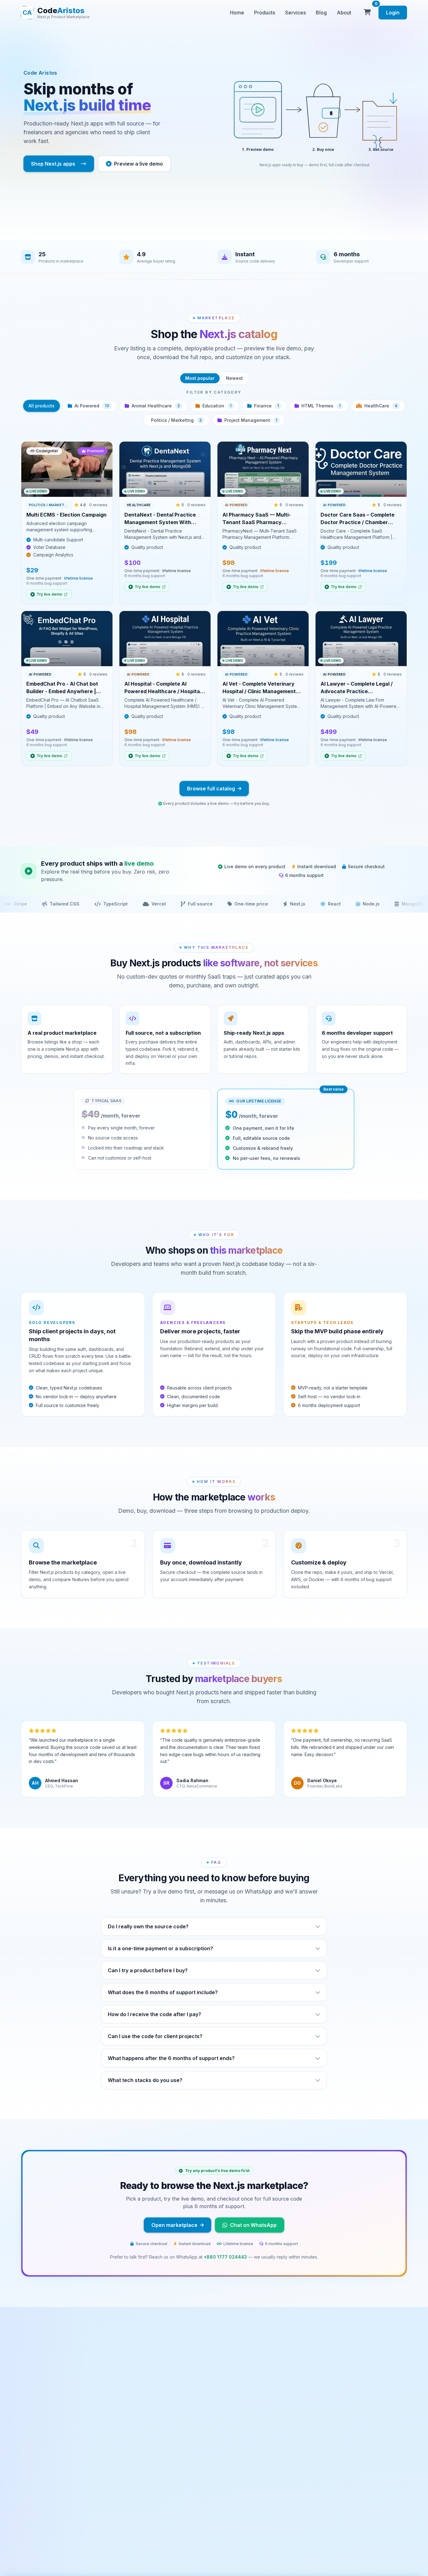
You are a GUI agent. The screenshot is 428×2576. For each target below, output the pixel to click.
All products (42, 406)
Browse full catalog (211, 789)
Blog (321, 13)
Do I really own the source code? (148, 1926)
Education (217, 406)
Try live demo (50, 594)
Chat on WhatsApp (253, 2225)
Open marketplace (174, 2225)
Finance (266, 406)
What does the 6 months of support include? (163, 1992)
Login (393, 13)
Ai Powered (92, 406)
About (344, 13)
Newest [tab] (234, 378)
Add (102, 492)
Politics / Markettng (176, 420)
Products (265, 13)
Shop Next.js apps (53, 164)
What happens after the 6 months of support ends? (171, 2058)
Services (295, 13)
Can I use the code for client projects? (155, 2036)
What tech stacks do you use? (145, 2080)
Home (237, 13)
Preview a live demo (138, 164)
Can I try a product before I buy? (148, 1970)
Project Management (251, 420)
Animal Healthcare (156, 406)
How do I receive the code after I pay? (154, 2014)
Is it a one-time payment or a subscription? (160, 1948)
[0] (367, 13)
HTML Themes (321, 406)
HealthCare (381, 406)
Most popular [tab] (200, 378)
